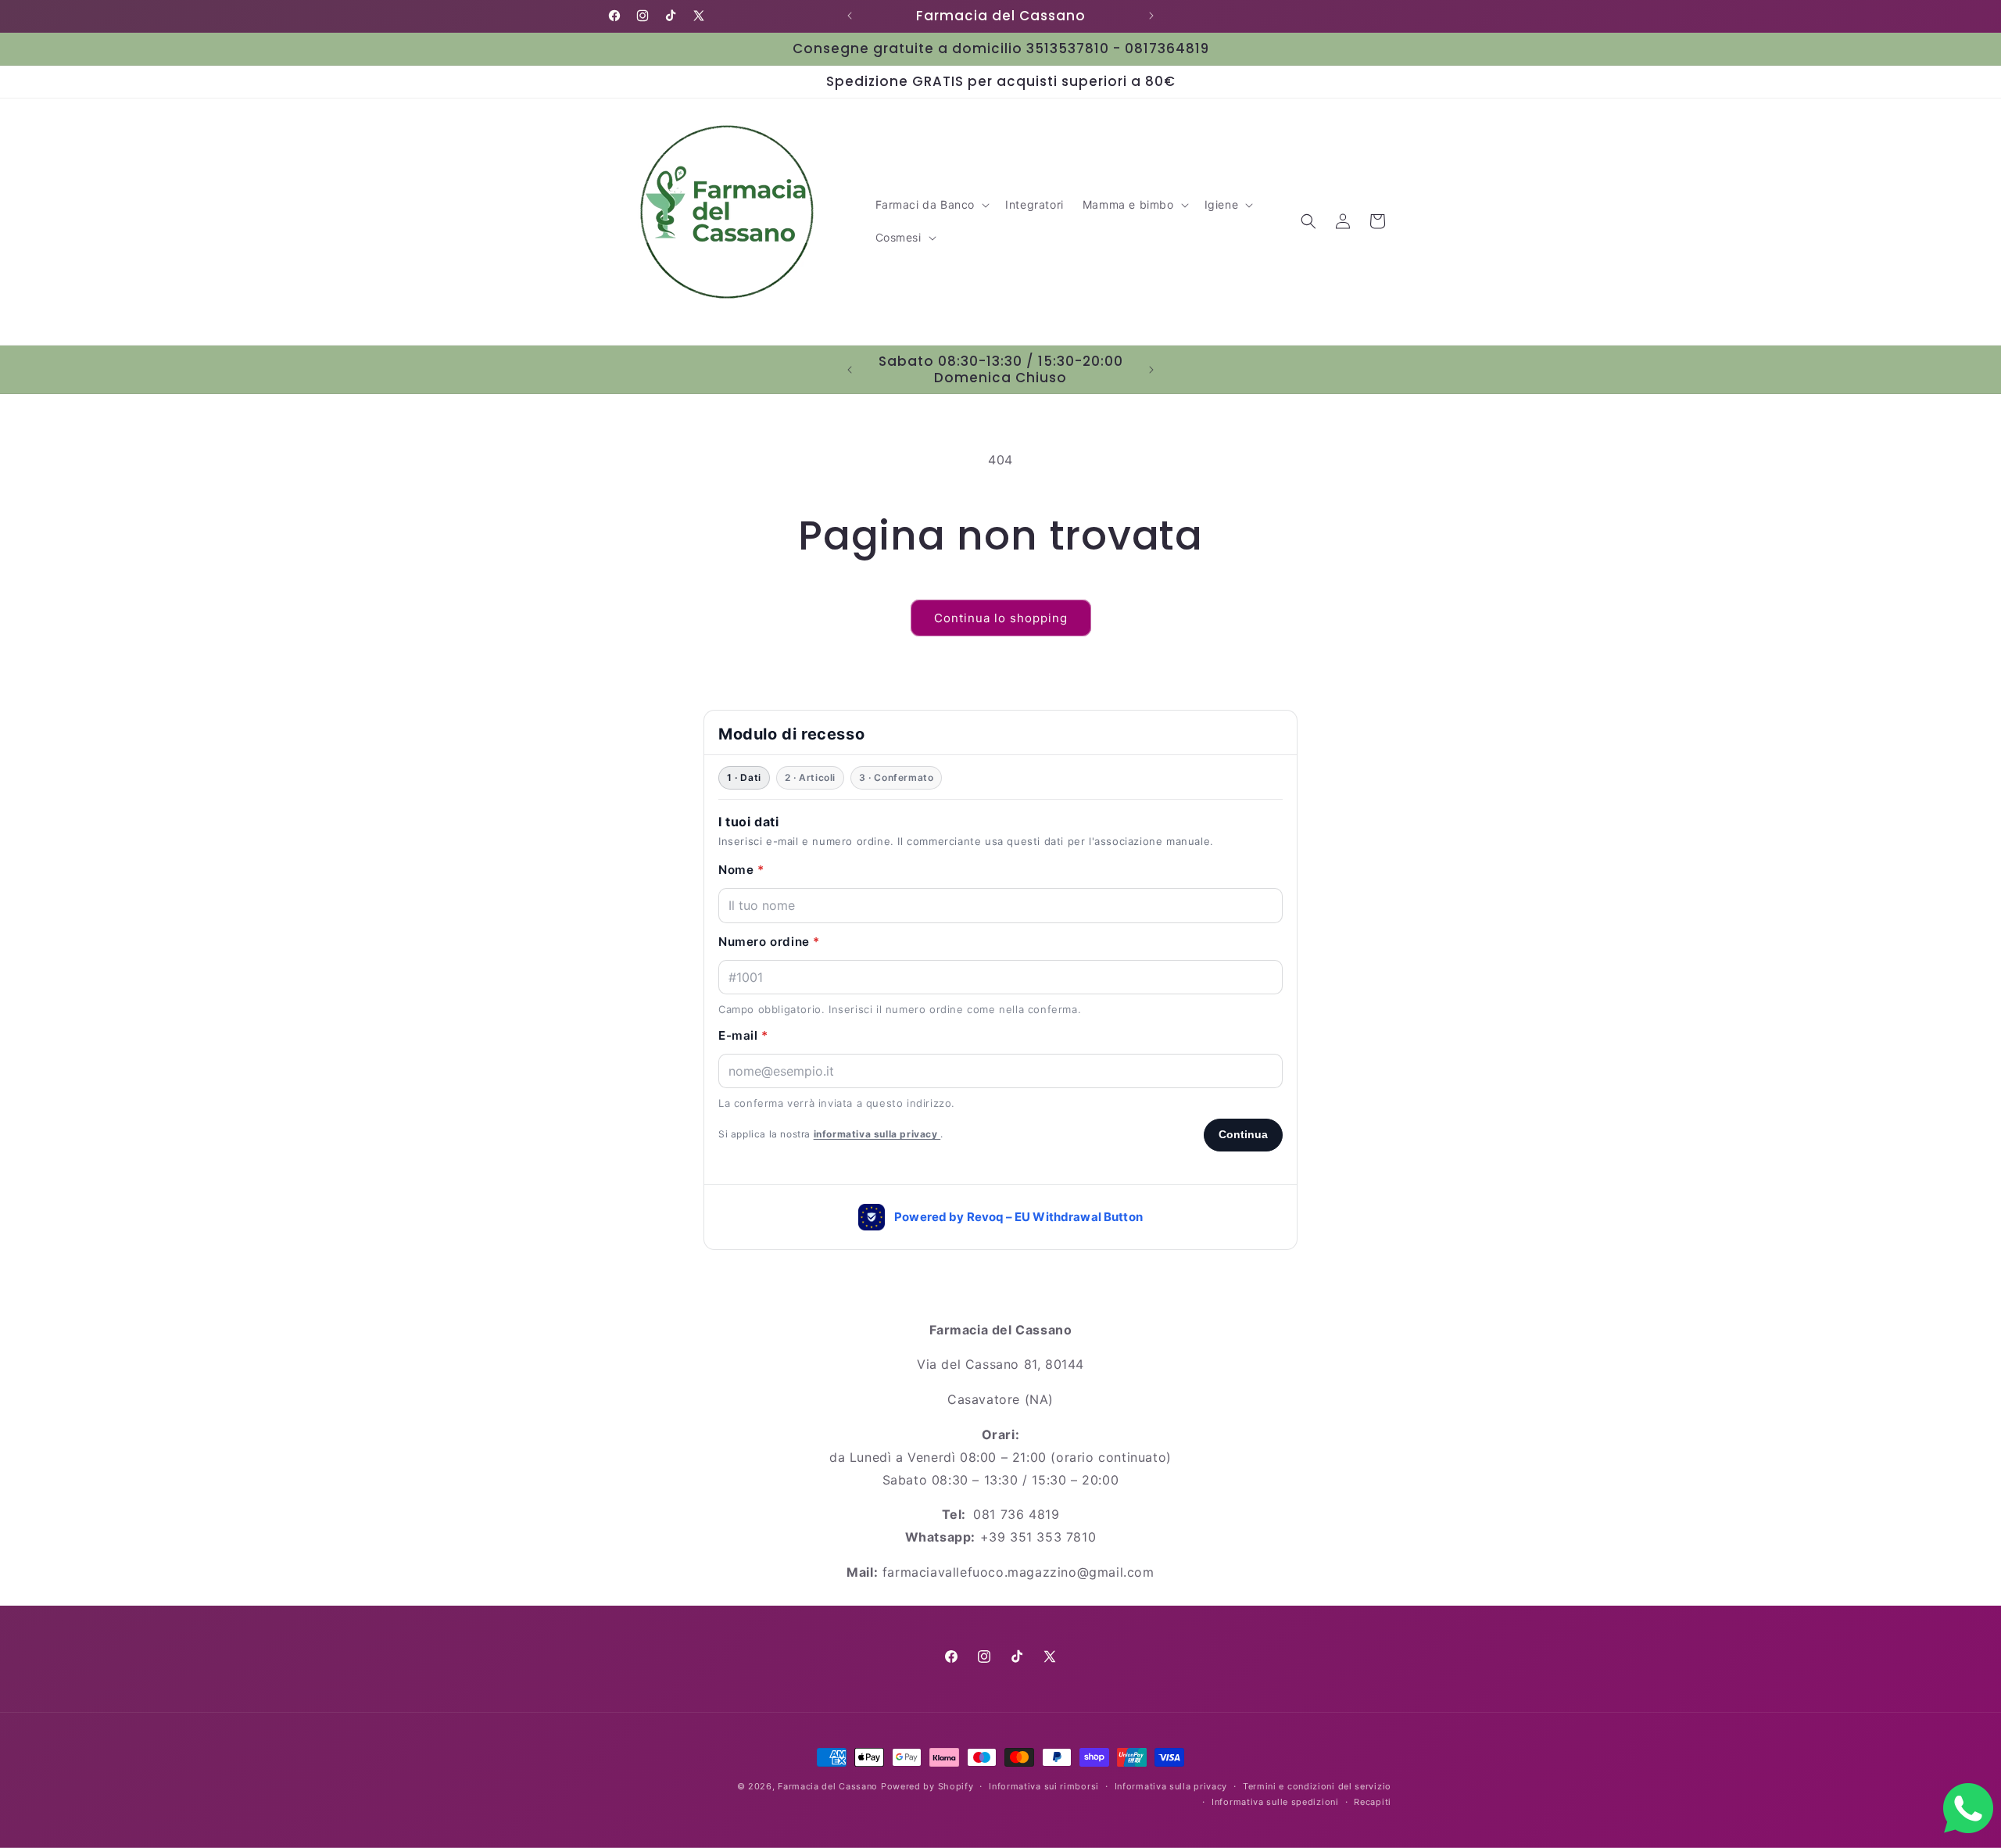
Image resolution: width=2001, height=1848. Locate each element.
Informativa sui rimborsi (1044, 1786)
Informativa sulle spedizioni (1275, 1802)
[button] (931, 205)
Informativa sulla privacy (1171, 1786)
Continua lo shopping (1001, 618)
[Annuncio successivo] (1151, 16)
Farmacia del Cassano (828, 1786)
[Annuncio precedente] (850, 16)
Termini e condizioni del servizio (1317, 1786)
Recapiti (1373, 1802)
